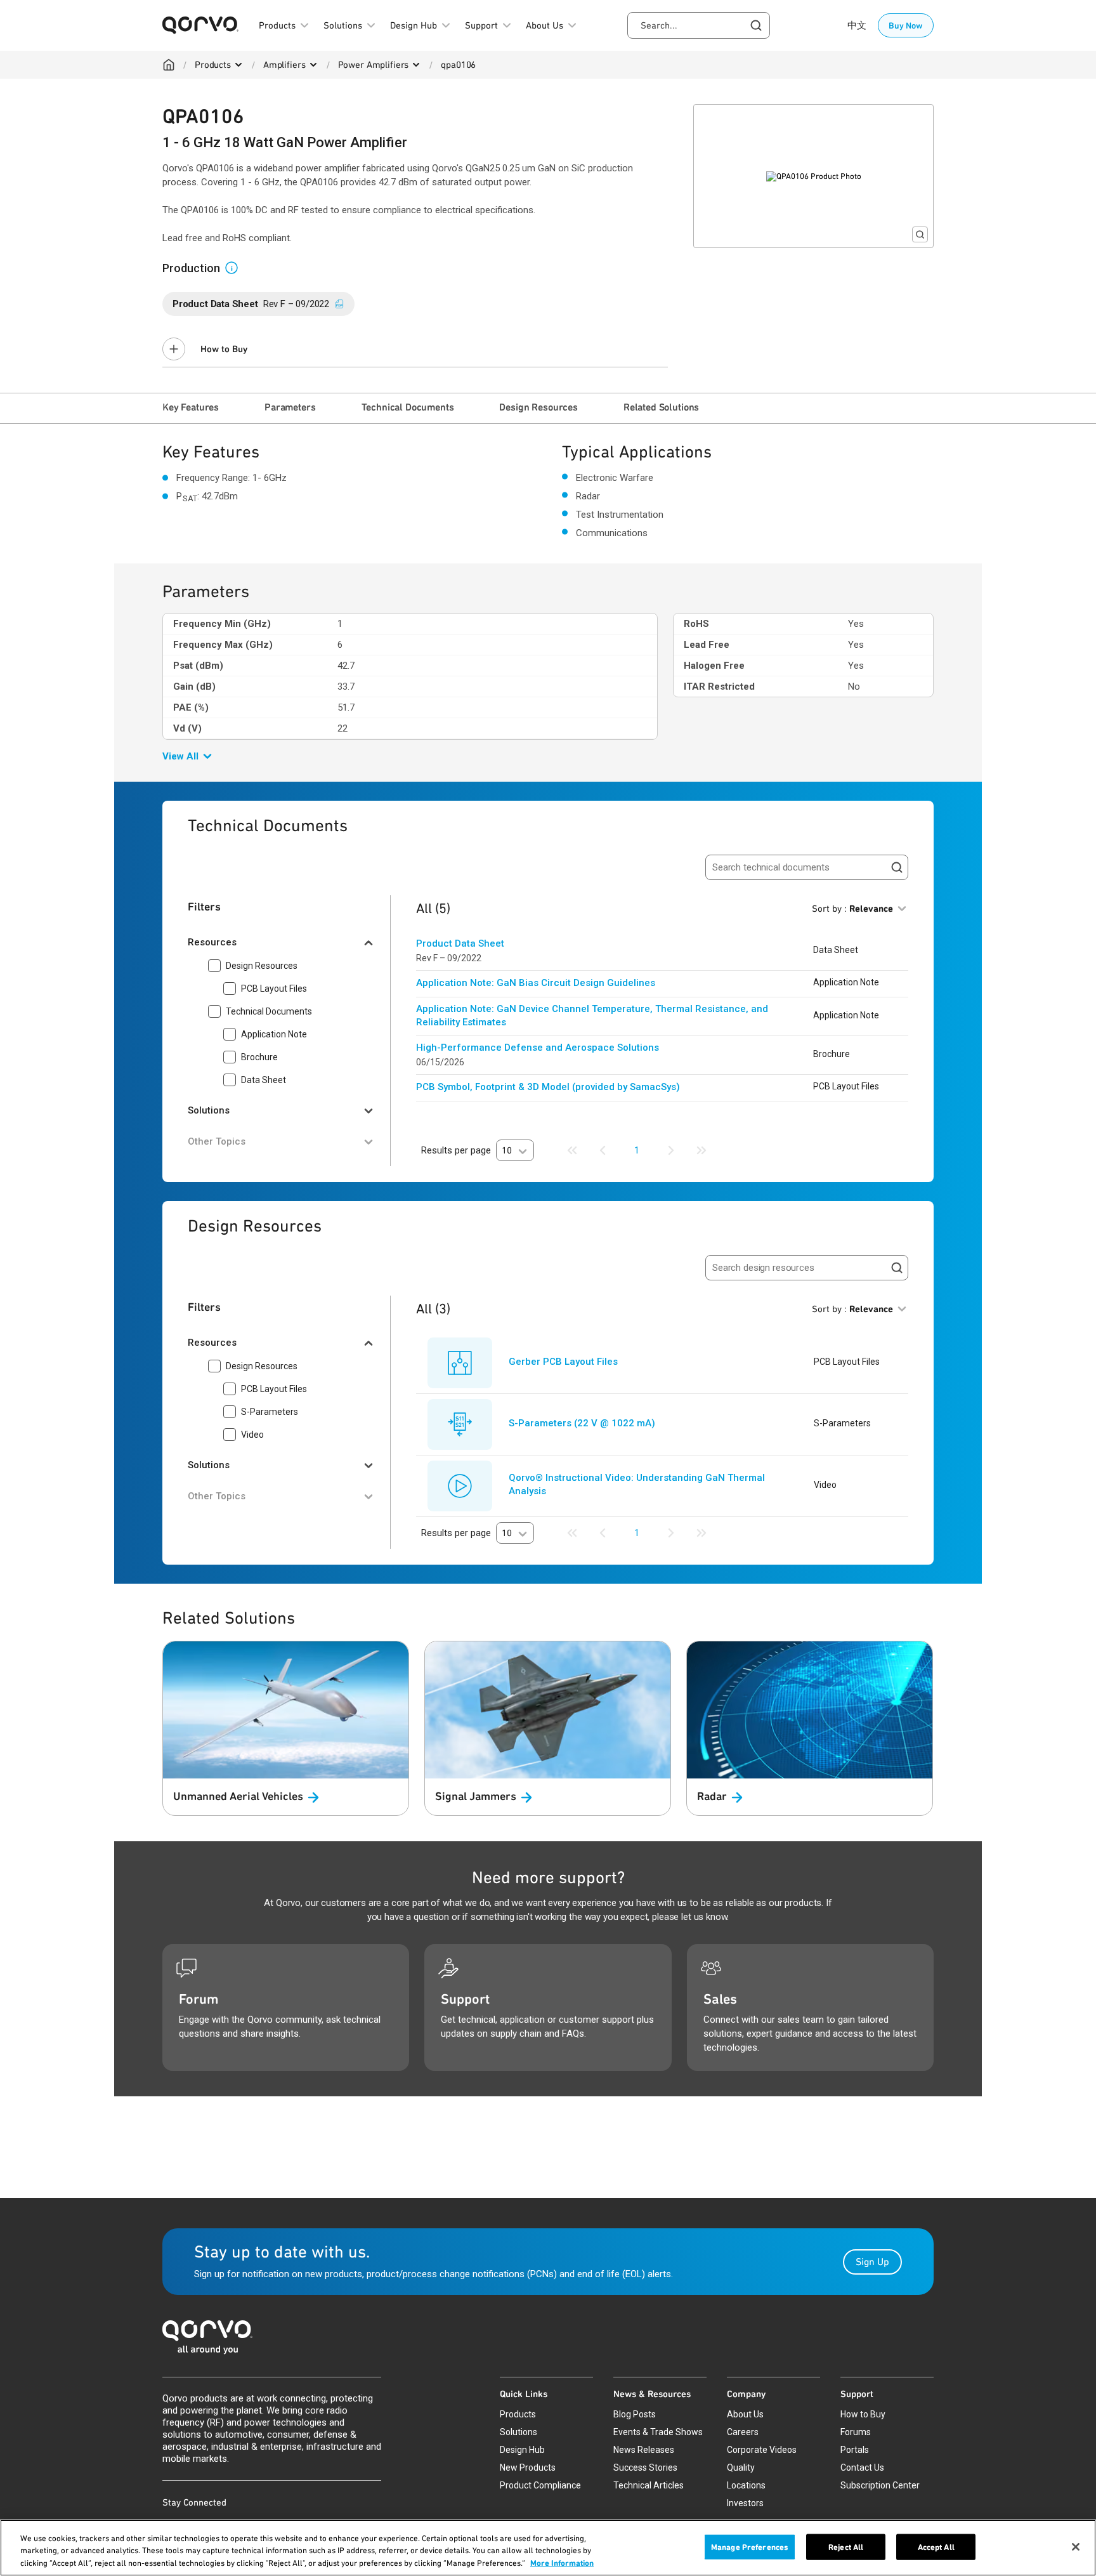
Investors (745, 2503)
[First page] (572, 1150)
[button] (237, 267)
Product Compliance (540, 2485)
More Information (562, 2563)
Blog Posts (635, 2414)
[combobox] (699, 25)
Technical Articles (649, 2485)
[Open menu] (238, 65)
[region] (548, 2548)
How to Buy (224, 349)
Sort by (852, 909)
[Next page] (671, 1150)
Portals (855, 2450)
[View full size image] (920, 234)
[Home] (169, 65)
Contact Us (862, 2468)
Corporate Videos (762, 2450)
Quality (741, 2468)
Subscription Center (880, 2485)
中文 (857, 25)
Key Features (191, 407)
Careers (743, 2432)
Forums (856, 2432)
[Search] (897, 867)
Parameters (290, 407)
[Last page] (701, 1150)
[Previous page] (603, 1150)
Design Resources (538, 407)
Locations (746, 2485)
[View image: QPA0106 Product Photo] (813, 176)
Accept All (936, 2546)
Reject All (846, 2546)
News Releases (644, 2450)
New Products (528, 2468)
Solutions (519, 2432)
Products (213, 65)
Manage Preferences (750, 2546)
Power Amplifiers (374, 65)
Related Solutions (661, 407)
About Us (745, 2414)
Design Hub (522, 2450)
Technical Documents (408, 407)
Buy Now (906, 25)
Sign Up (872, 2262)
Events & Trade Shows (658, 2432)
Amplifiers (284, 65)
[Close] (1076, 2547)
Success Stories (645, 2468)
